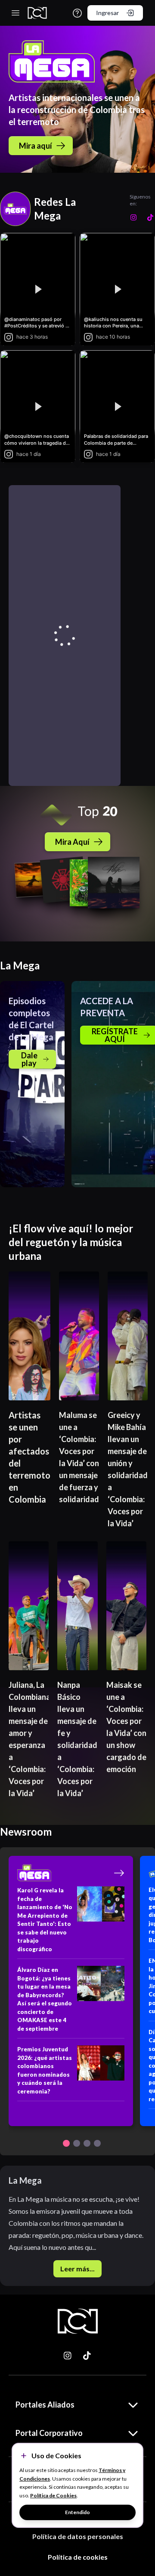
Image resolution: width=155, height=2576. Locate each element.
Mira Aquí (72, 842)
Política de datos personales (78, 2536)
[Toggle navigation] (15, 13)
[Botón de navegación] (66, 2143)
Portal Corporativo (49, 2433)
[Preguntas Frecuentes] (77, 13)
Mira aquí (36, 146)
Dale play (29, 1059)
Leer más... (77, 2269)
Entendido (77, 2512)
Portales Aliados (45, 2405)
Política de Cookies (53, 2495)
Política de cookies (78, 2557)
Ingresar (107, 13)
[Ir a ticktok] (68, 2356)
